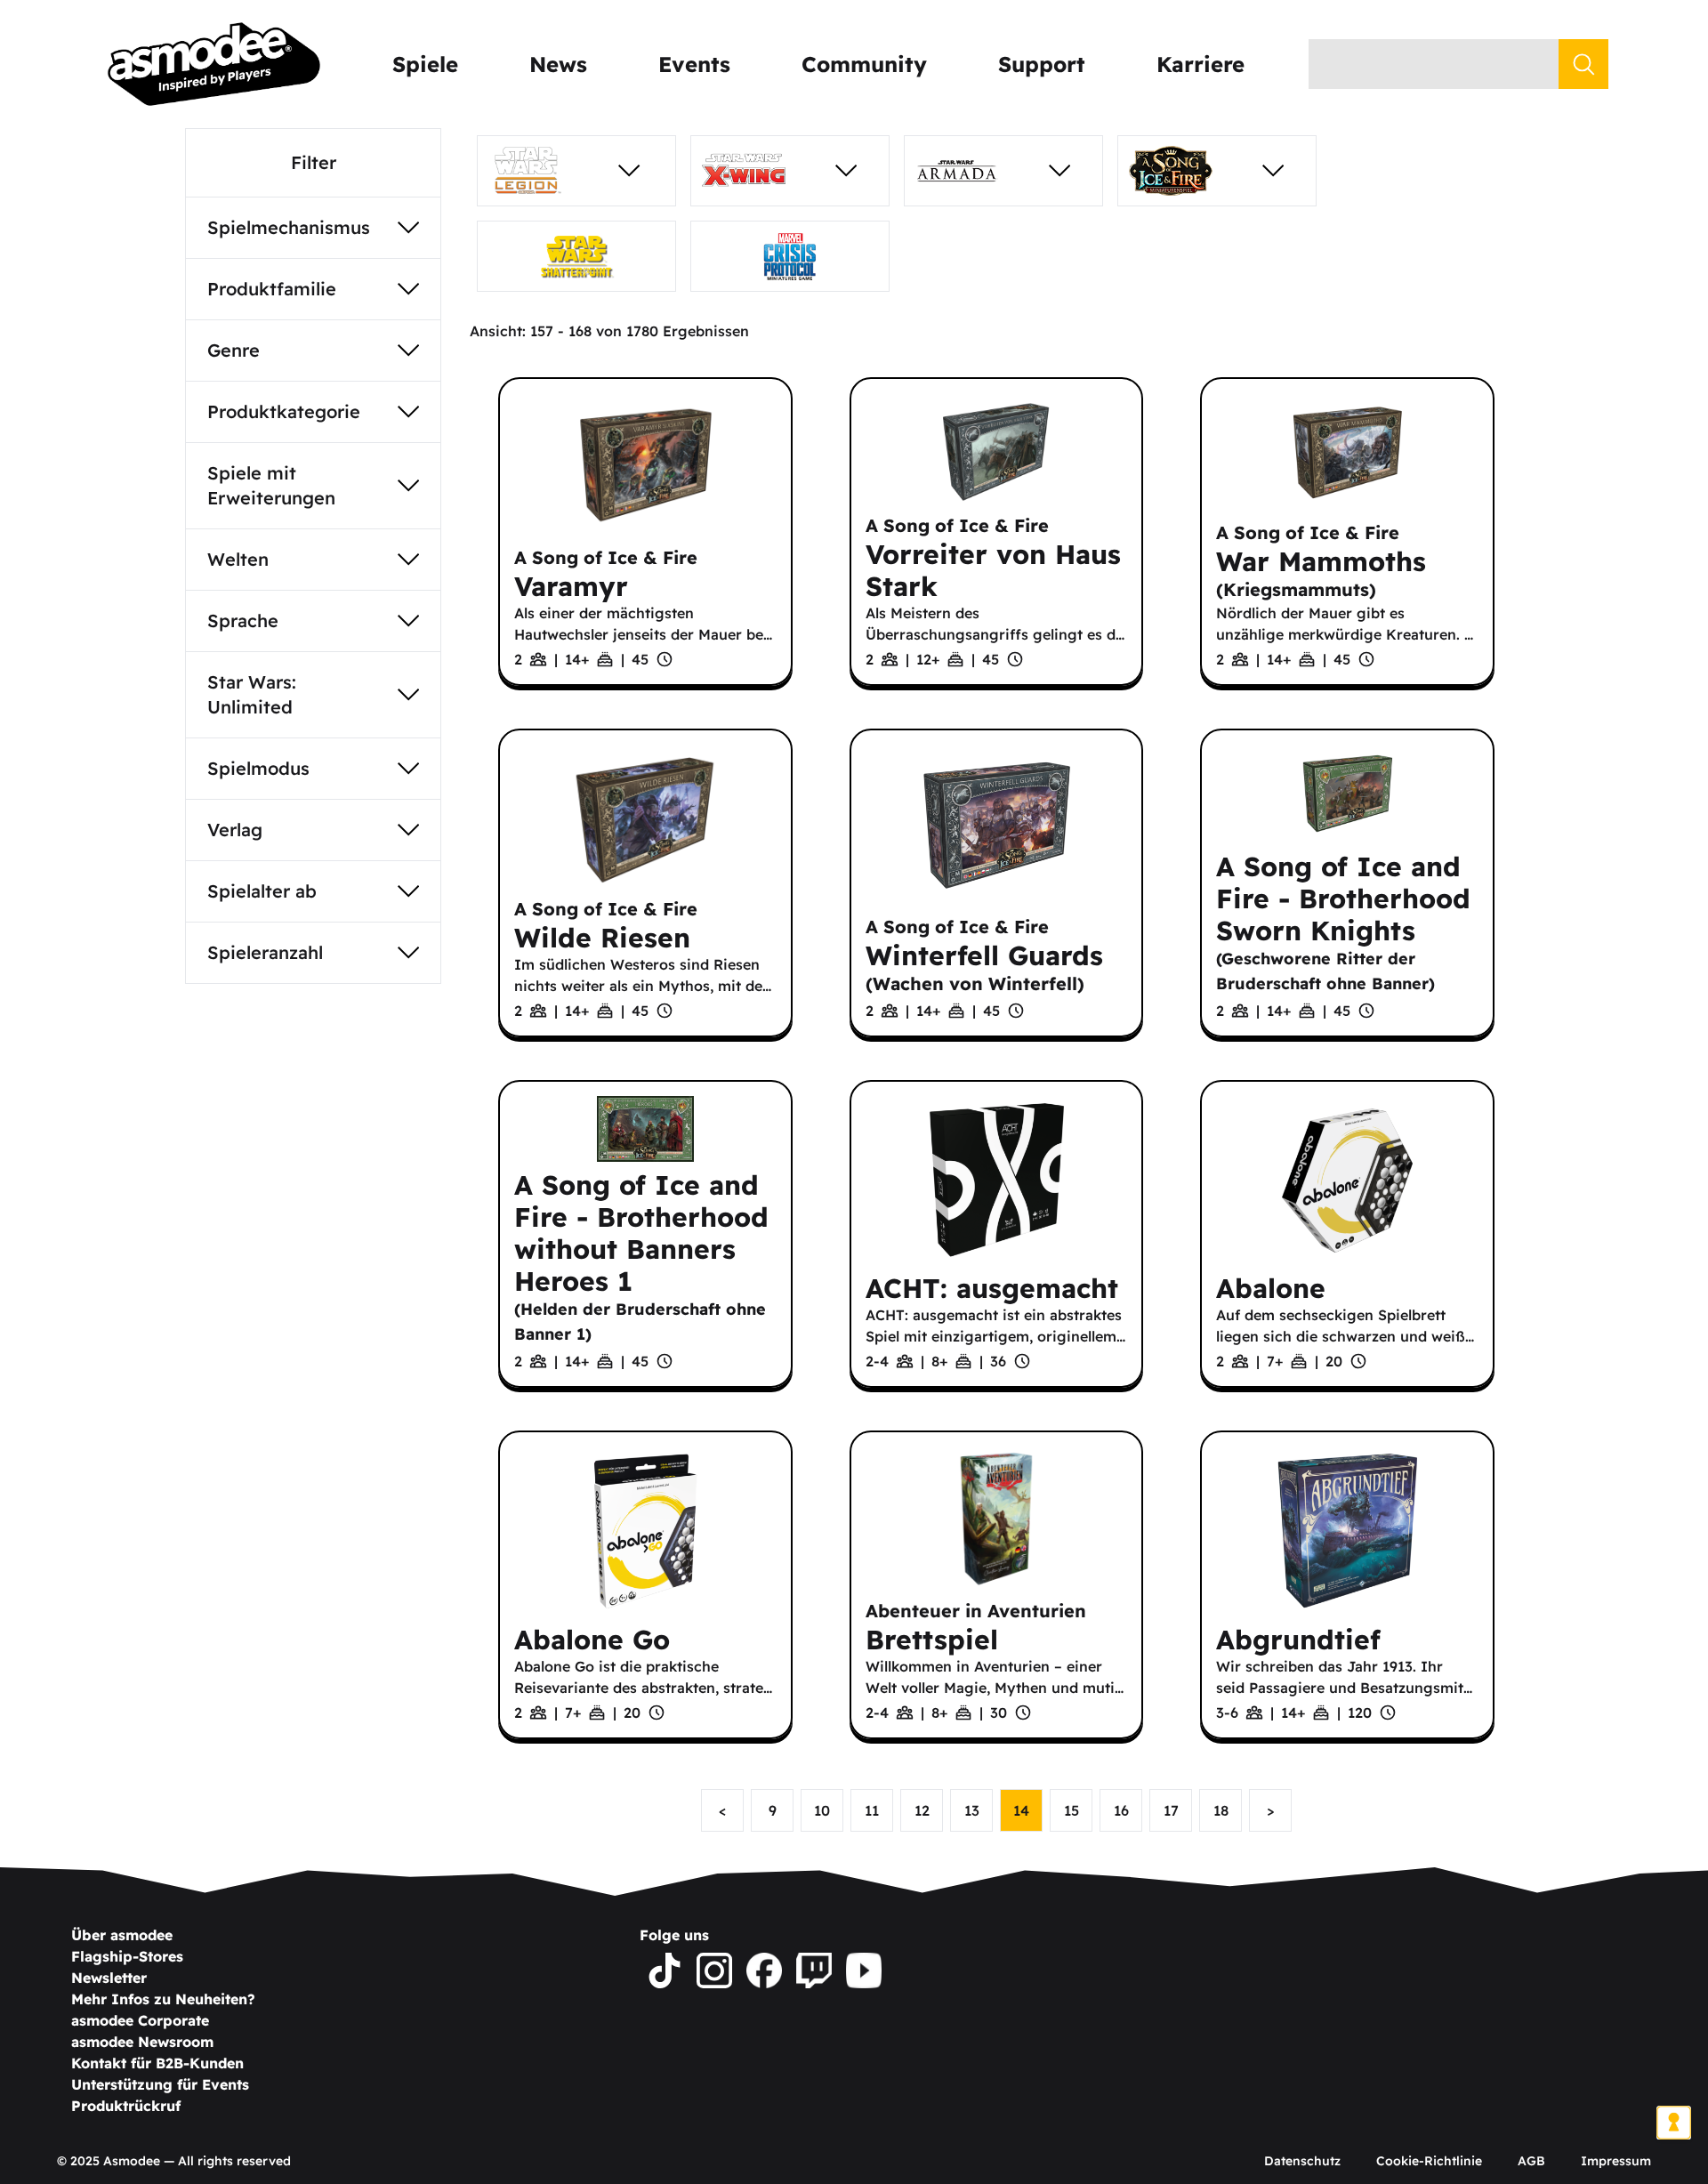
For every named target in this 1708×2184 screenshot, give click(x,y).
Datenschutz (1302, 2161)
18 (1221, 1810)
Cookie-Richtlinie (1429, 2161)
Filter (314, 162)
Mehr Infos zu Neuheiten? (163, 1999)
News (558, 64)
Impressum (1616, 2161)
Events (694, 64)
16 (1121, 1810)
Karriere (1200, 64)
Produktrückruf (126, 2106)
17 (1171, 1810)
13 (972, 1810)
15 (1072, 1810)
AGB (1531, 2161)
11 (872, 1810)
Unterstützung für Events (160, 2084)
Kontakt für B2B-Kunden (157, 2063)
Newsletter (109, 1978)
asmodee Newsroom (142, 2042)
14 (1021, 1810)
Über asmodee (122, 1935)
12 (922, 1810)
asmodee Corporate (140, 2020)
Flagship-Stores (127, 1956)
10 (822, 1810)
